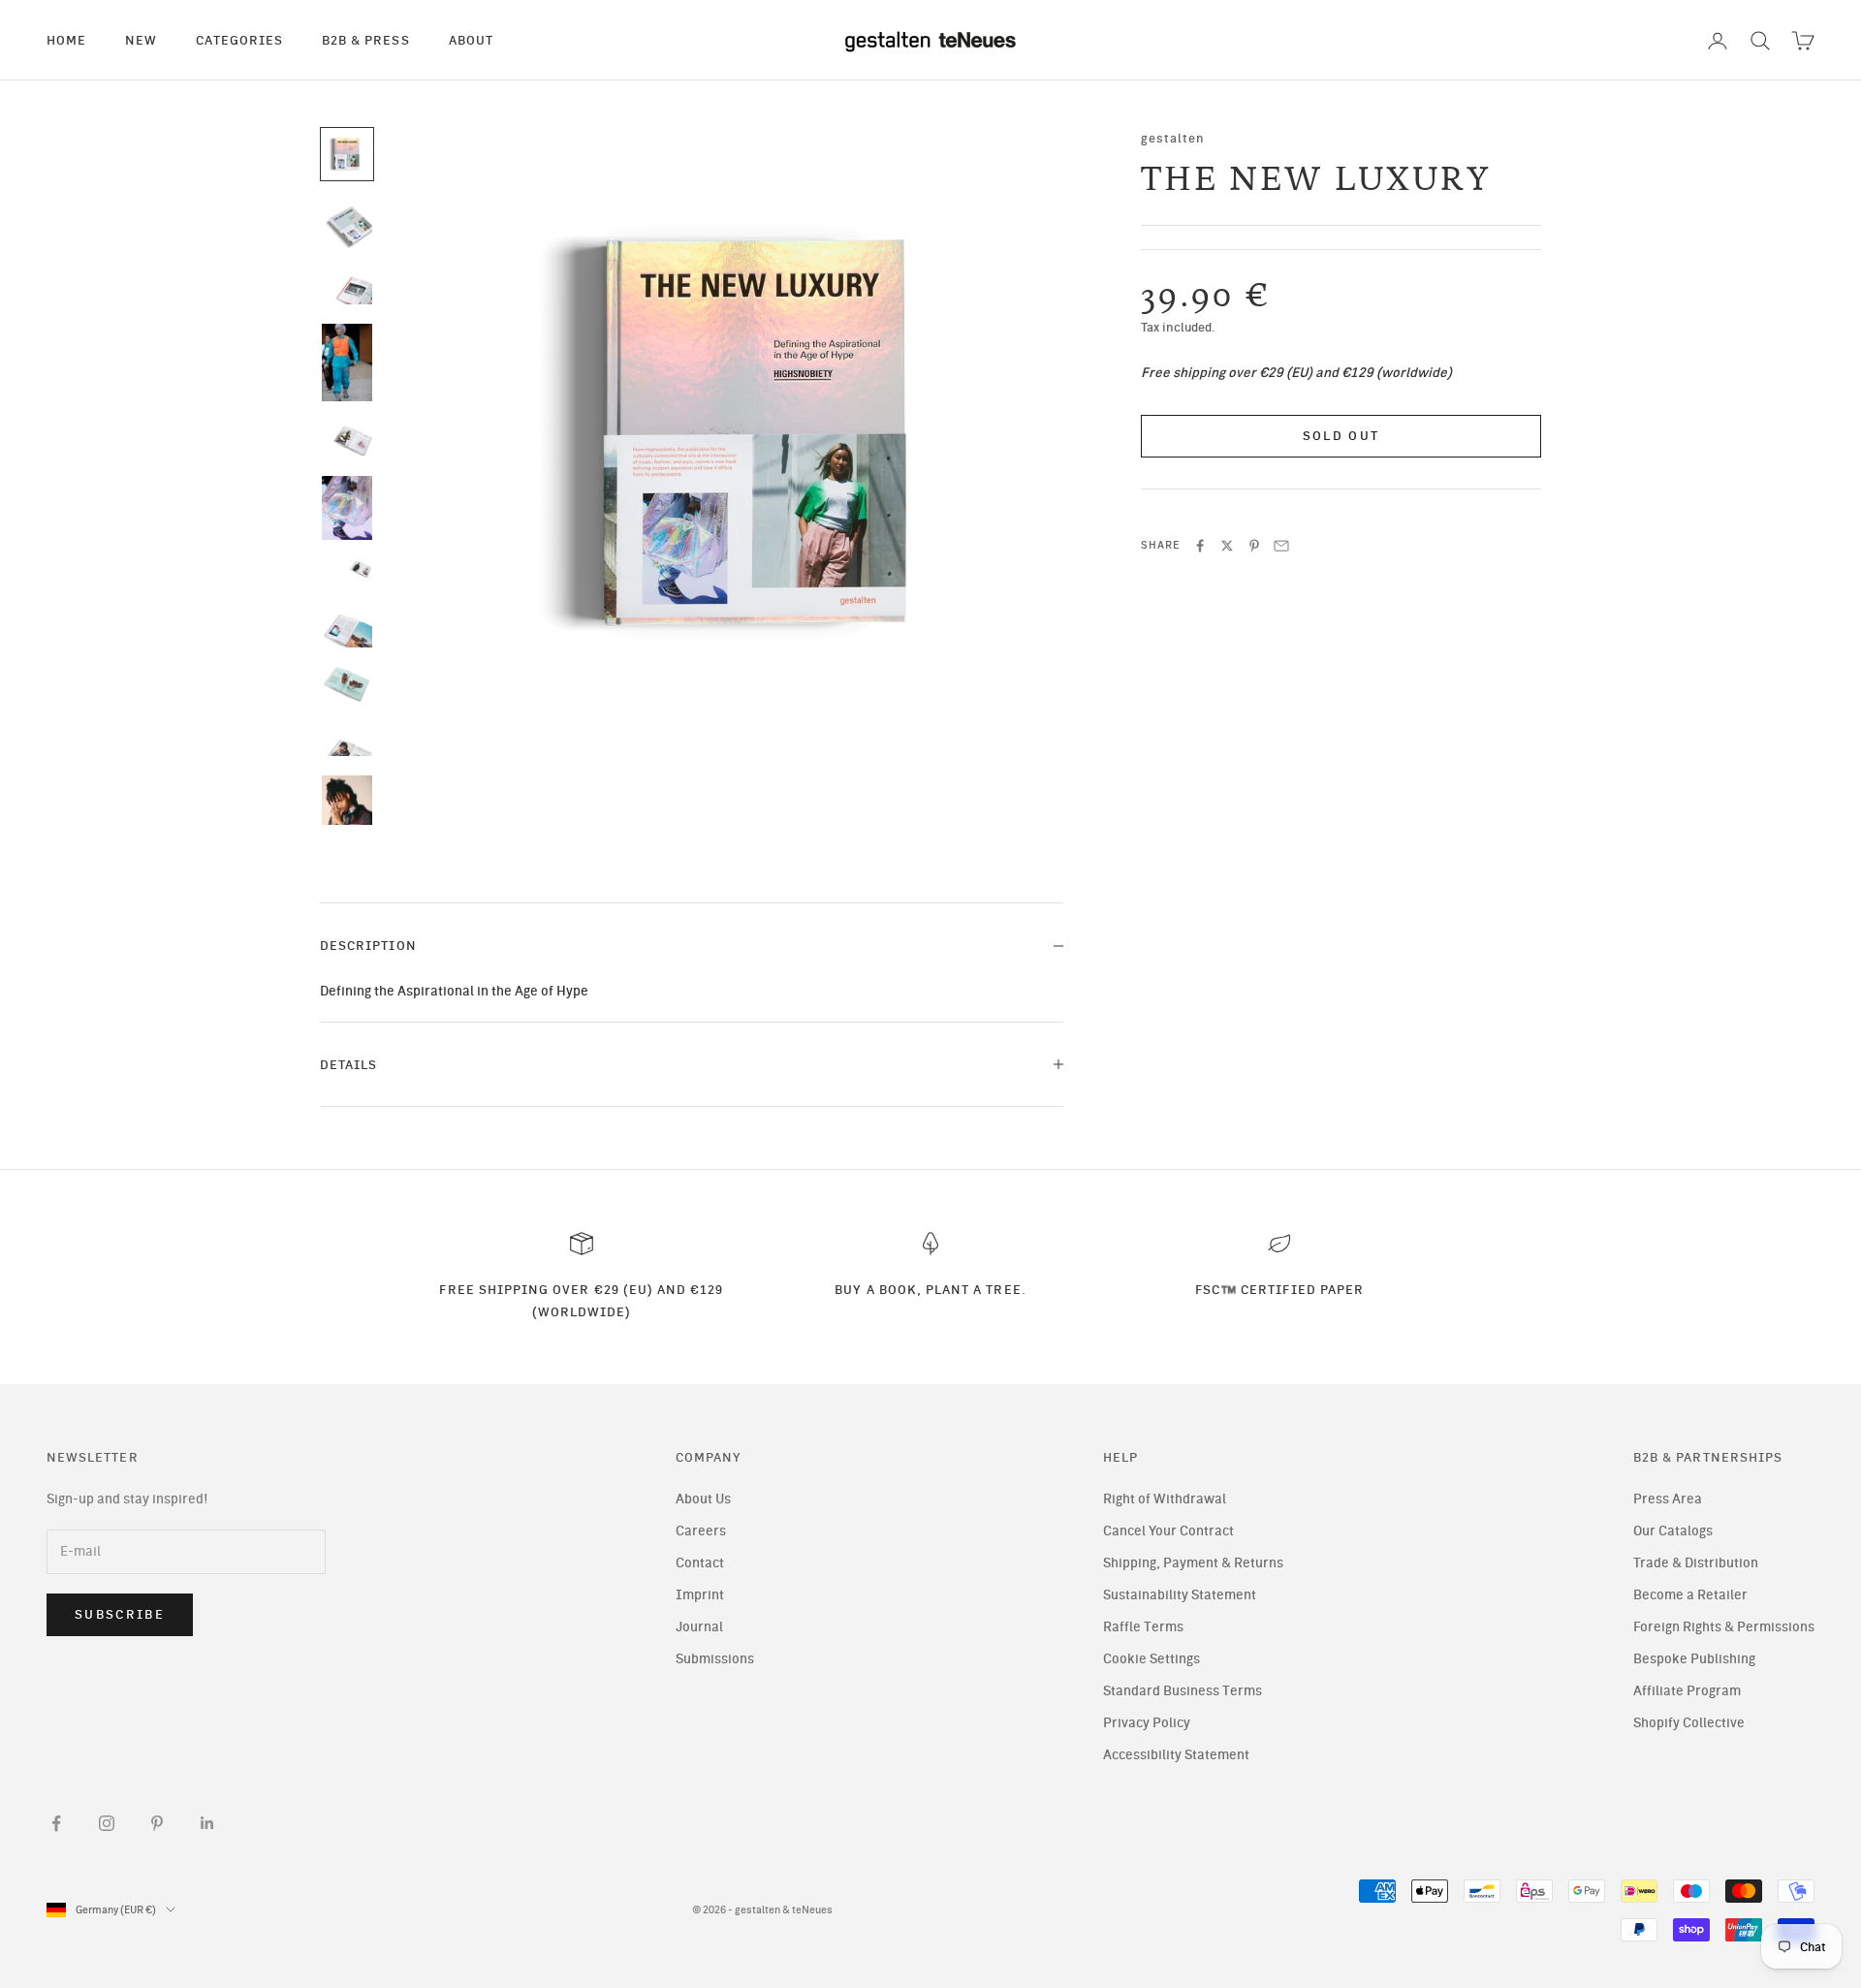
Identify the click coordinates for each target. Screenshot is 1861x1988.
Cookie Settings (1151, 1659)
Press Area (1668, 1499)
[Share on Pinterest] (1254, 546)
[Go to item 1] (347, 154)
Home (66, 40)
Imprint (700, 1595)
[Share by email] (1281, 546)
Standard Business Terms (1183, 1691)
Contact (700, 1563)
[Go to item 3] (347, 286)
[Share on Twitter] (1227, 546)
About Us (703, 1499)
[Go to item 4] (347, 363)
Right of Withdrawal (1165, 1499)
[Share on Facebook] (1200, 546)
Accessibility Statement (1176, 1755)
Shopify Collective (1689, 1723)
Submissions (715, 1659)
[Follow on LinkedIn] (207, 1823)
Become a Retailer (1690, 1595)
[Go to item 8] (347, 630)
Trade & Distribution (1696, 1563)
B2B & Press (366, 40)
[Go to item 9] (347, 684)
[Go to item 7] (347, 576)
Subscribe (120, 1614)
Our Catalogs (1673, 1531)
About (471, 40)
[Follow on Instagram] (107, 1823)
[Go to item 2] (347, 224)
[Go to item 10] (347, 739)
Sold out (1341, 437)
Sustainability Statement (1180, 1595)
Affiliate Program (1687, 1691)
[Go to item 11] (347, 814)
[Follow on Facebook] (56, 1823)
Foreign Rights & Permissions (1724, 1627)
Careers (701, 1531)
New (141, 40)
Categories (239, 40)
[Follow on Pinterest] (157, 1823)
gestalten (1173, 138)
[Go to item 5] (347, 438)
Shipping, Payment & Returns (1193, 1563)
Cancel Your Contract (1168, 1531)
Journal (699, 1627)
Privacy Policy (1147, 1723)
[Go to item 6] (347, 508)
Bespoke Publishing (1694, 1659)
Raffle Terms (1143, 1627)
